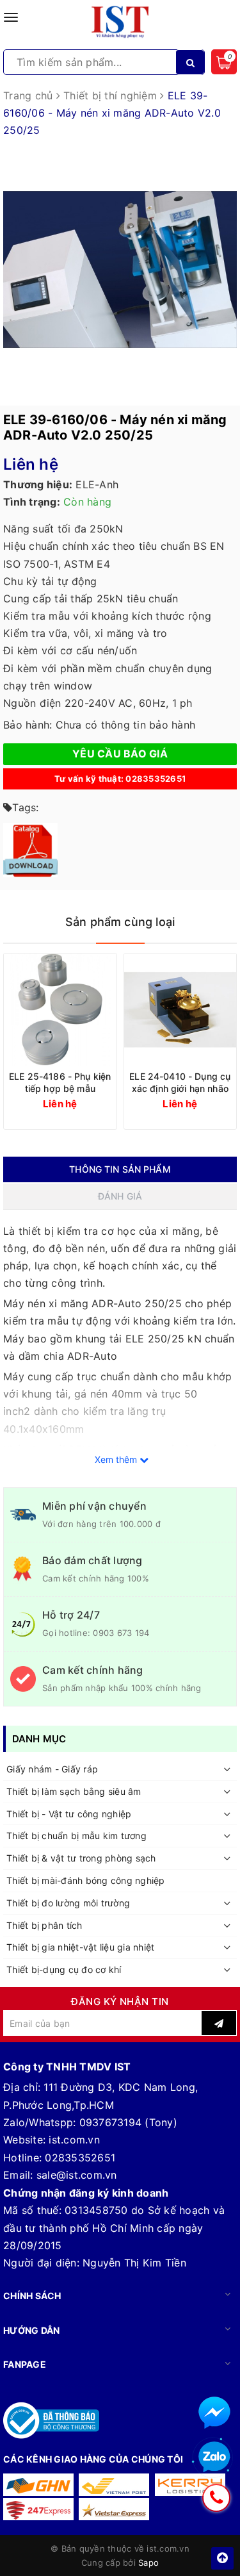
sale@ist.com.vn (77, 2175)
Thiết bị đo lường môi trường (68, 1903)
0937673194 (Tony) (128, 2122)
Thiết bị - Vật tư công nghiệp (69, 1814)
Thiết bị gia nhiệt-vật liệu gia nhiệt (80, 1947)
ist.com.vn (74, 2140)
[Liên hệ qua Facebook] (214, 2413)
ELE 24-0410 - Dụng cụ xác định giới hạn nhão (180, 1082)
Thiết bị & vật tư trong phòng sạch (81, 1858)
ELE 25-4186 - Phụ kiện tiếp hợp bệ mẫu (60, 1082)
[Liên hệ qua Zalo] (214, 2457)
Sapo (148, 2563)
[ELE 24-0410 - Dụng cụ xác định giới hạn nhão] (180, 1010)
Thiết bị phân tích (44, 1925)
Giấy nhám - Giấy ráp (52, 1769)
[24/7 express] (38, 2509)
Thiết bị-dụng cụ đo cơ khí (64, 1969)
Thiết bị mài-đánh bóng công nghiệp (86, 1880)
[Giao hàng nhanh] (38, 2485)
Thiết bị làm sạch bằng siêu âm (74, 1791)
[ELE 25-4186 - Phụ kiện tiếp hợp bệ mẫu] (60, 1010)
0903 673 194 (121, 1633)
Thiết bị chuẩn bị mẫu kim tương (76, 1836)
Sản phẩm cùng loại (120, 922)
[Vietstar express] (114, 2509)
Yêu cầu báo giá (120, 754)
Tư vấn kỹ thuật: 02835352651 (120, 779)
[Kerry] (190, 2485)
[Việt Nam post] (114, 2485)
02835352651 (80, 2158)
